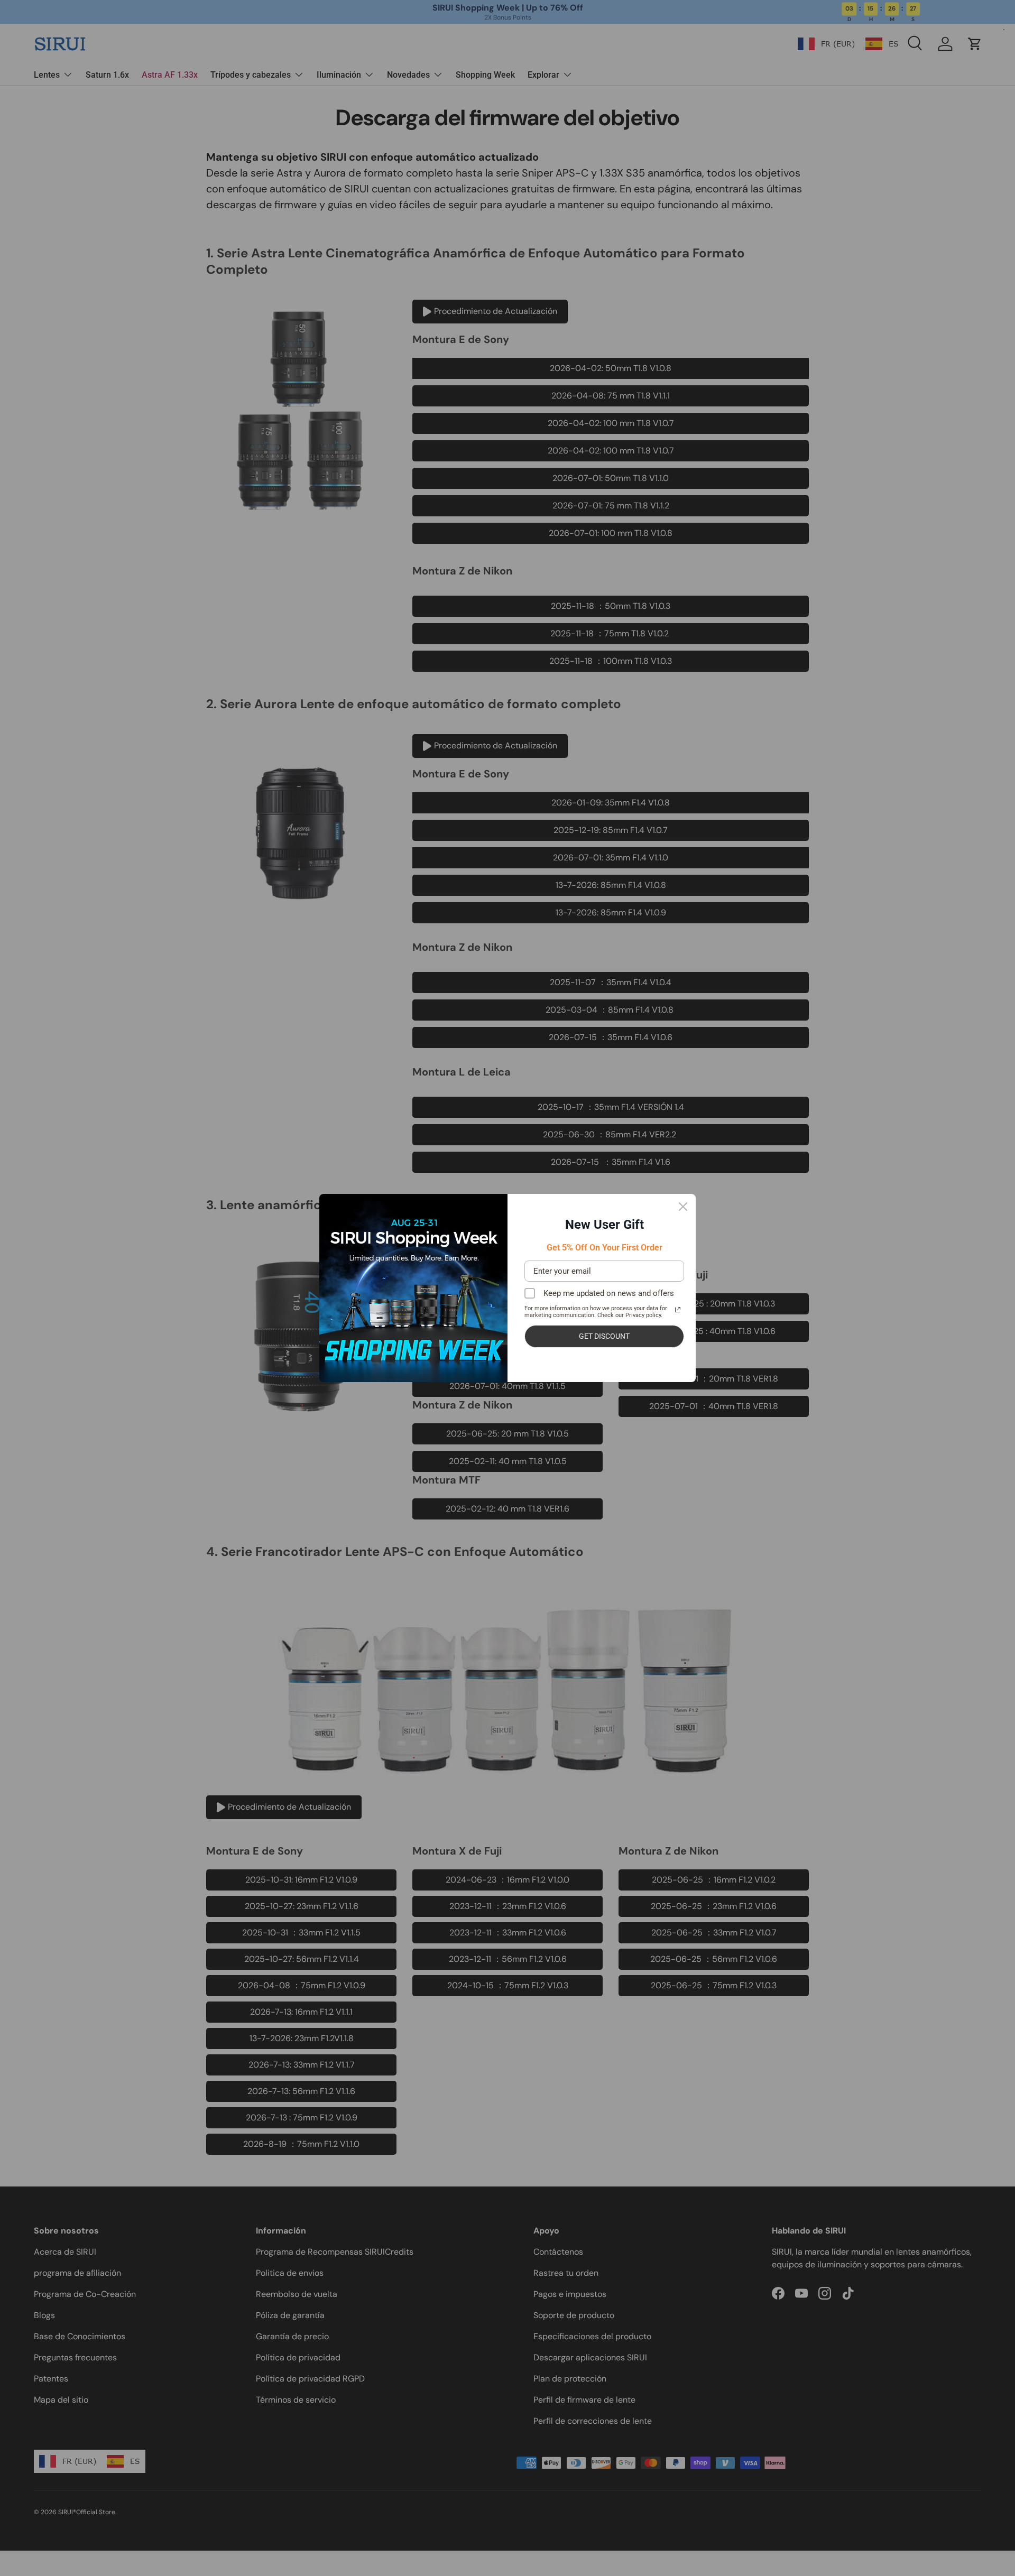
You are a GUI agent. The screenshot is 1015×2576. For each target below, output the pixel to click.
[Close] (683, 1207)
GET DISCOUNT (604, 1336)
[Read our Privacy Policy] (678, 1310)
